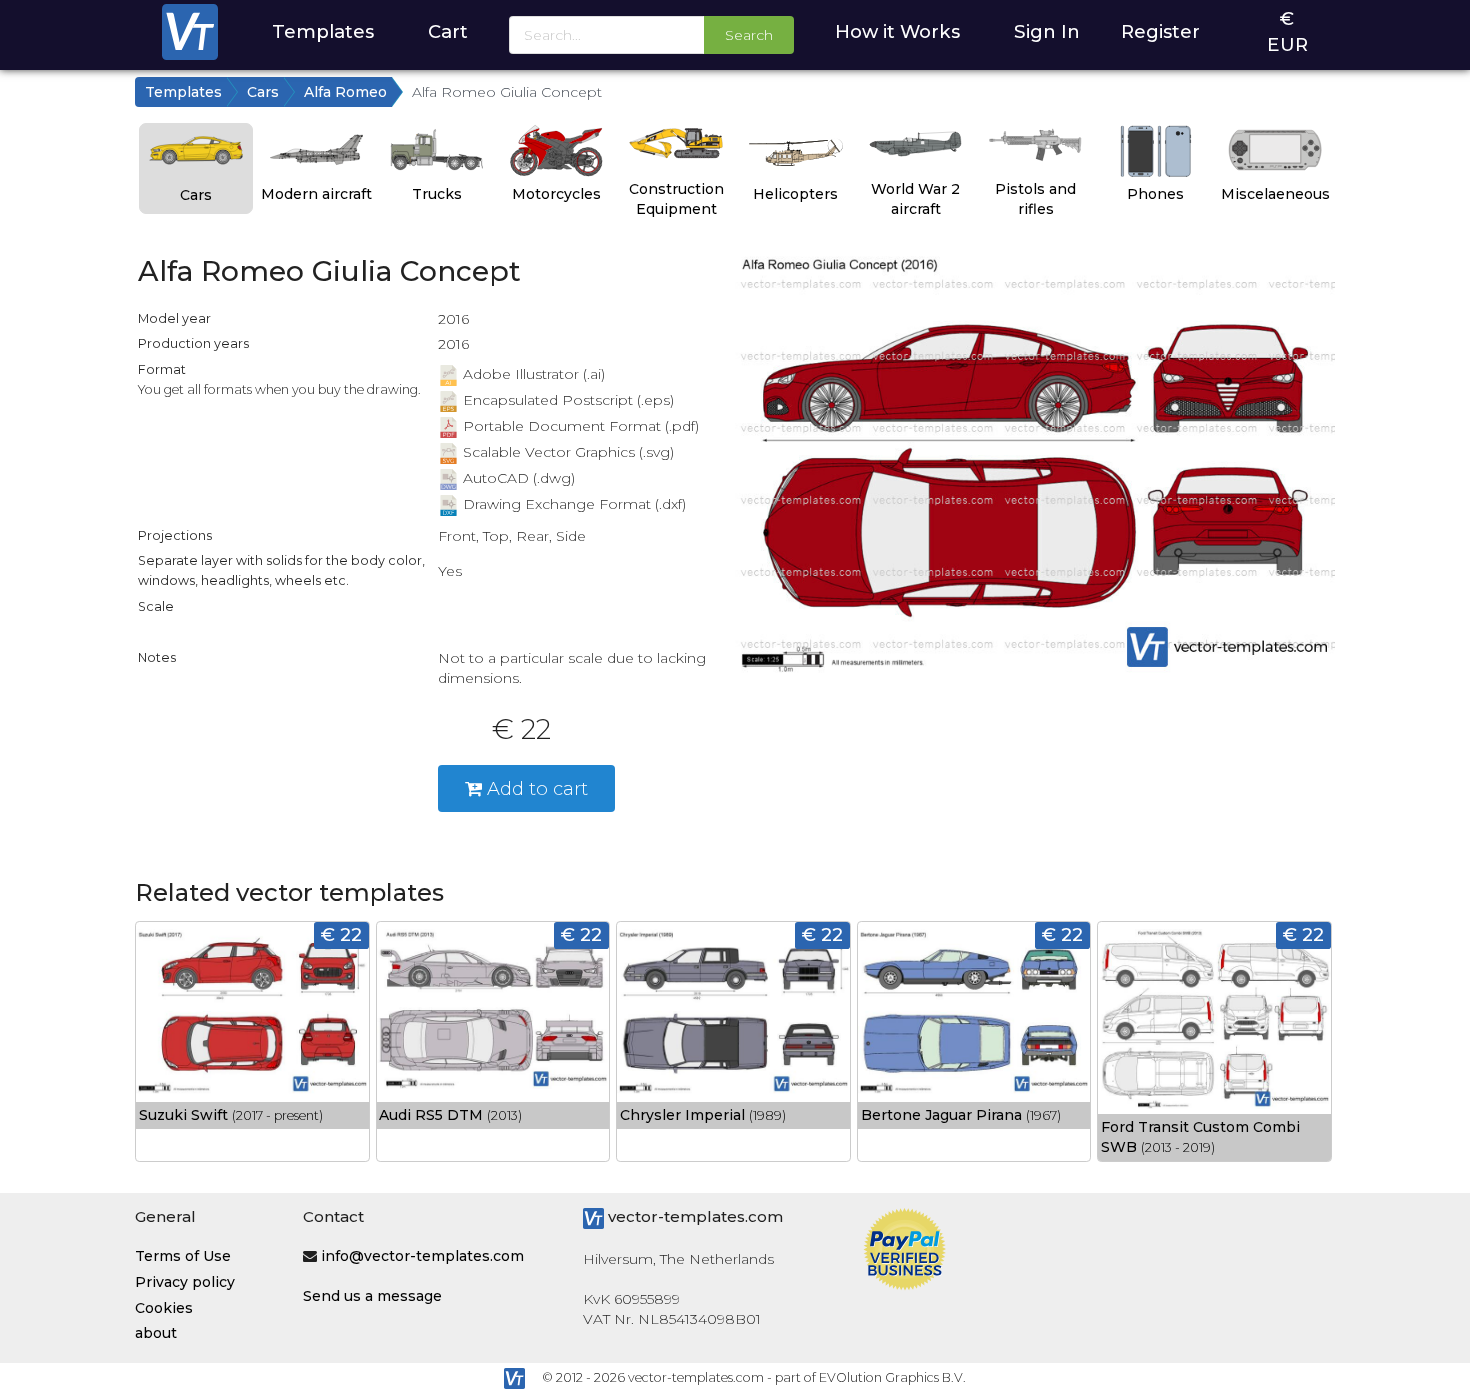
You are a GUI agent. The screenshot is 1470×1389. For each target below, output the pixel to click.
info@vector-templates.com (422, 1256)
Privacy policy (185, 1282)
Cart (448, 31)
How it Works (897, 31)
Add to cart (535, 788)
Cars (263, 92)
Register (1160, 31)
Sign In (1047, 31)
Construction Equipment (676, 199)
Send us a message (372, 1296)
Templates (323, 31)
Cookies (164, 1308)
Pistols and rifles (1035, 199)
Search (749, 35)
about (156, 1333)
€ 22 (341, 934)
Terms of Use (183, 1256)
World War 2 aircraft (915, 199)
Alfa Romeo (345, 92)
